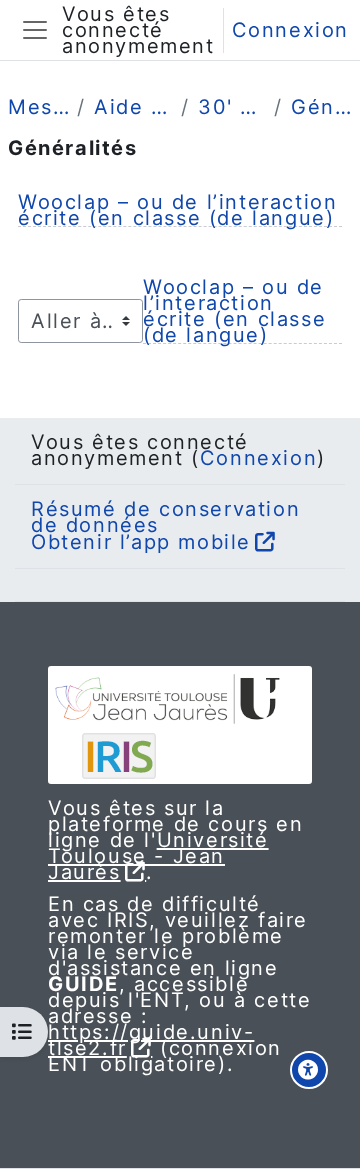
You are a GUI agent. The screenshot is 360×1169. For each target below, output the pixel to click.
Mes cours (38, 107)
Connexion (290, 30)
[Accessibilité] (309, 1070)
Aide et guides (133, 107)
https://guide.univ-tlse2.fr (151, 1040)
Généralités (321, 107)
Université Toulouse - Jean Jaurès (158, 856)
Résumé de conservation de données (165, 517)
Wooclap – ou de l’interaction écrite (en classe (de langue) (177, 210)
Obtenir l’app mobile (141, 542)
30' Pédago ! (232, 107)
